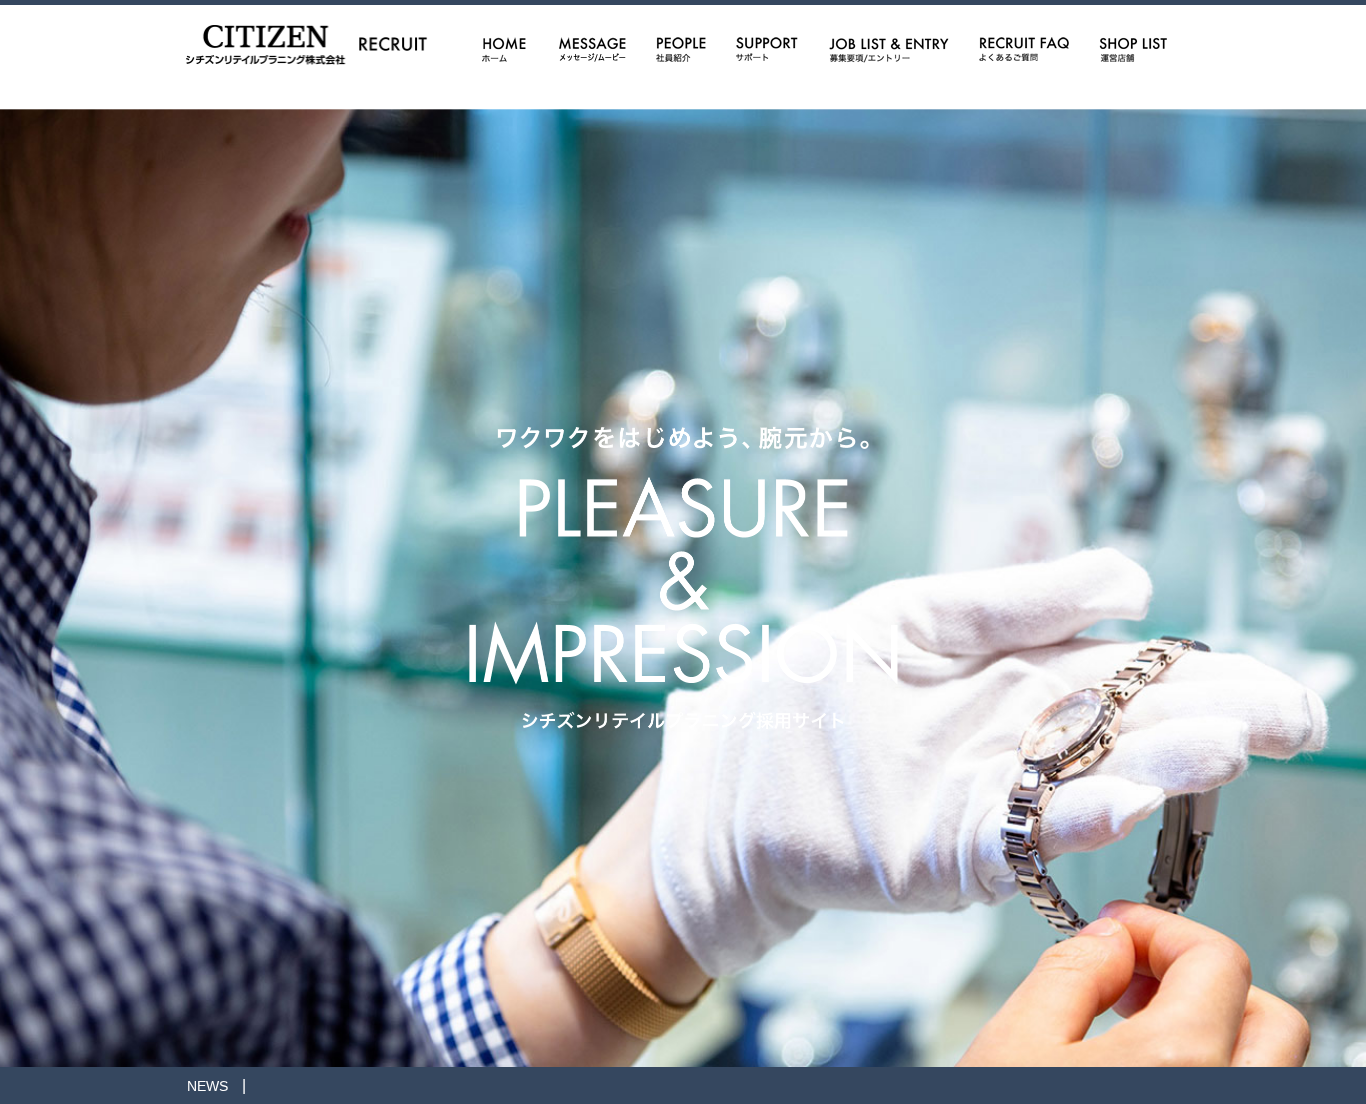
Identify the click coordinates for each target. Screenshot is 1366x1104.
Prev (26, 552)
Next (1340, 552)
